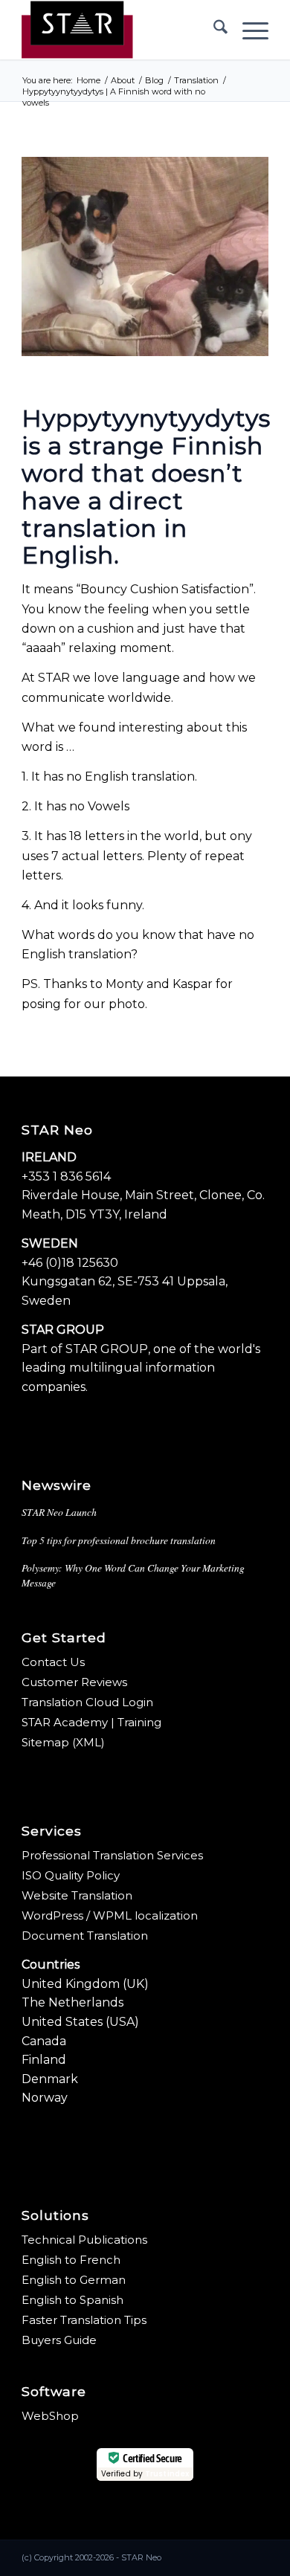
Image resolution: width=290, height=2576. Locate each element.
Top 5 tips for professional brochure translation (119, 1540)
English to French (71, 2260)
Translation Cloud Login (87, 1702)
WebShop (50, 2416)
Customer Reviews (74, 1682)
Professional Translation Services (112, 1855)
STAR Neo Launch (59, 1512)
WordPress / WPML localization (110, 1915)
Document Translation (85, 1936)
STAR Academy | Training (91, 1722)
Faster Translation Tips (84, 2320)
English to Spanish (72, 2300)
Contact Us (53, 1662)
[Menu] (248, 30)
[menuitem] (213, 30)
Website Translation (77, 1895)
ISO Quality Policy (71, 1875)
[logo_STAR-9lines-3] (120, 30)
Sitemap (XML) (63, 1742)
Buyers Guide (59, 2340)
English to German (74, 2280)
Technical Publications (84, 2240)
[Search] (213, 30)
